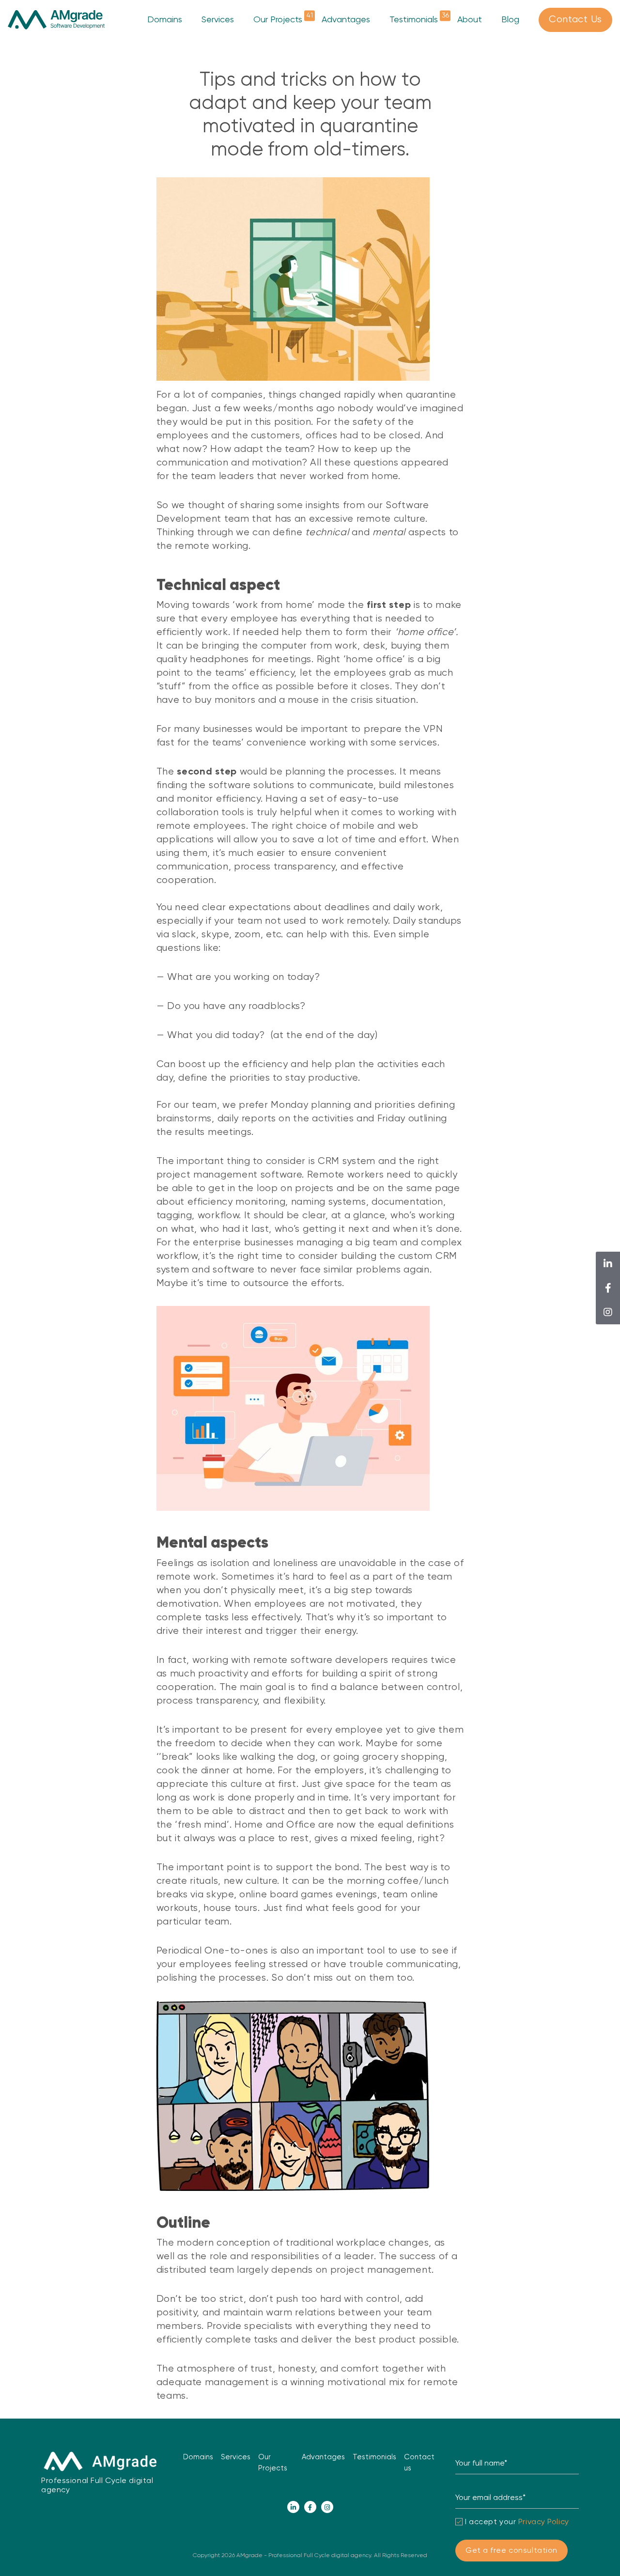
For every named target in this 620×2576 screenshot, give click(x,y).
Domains (165, 20)
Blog (510, 20)
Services (218, 20)
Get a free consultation (511, 2551)
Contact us (419, 2463)
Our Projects (278, 19)
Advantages (346, 20)
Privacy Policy (544, 2522)
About (470, 20)
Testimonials (414, 19)
